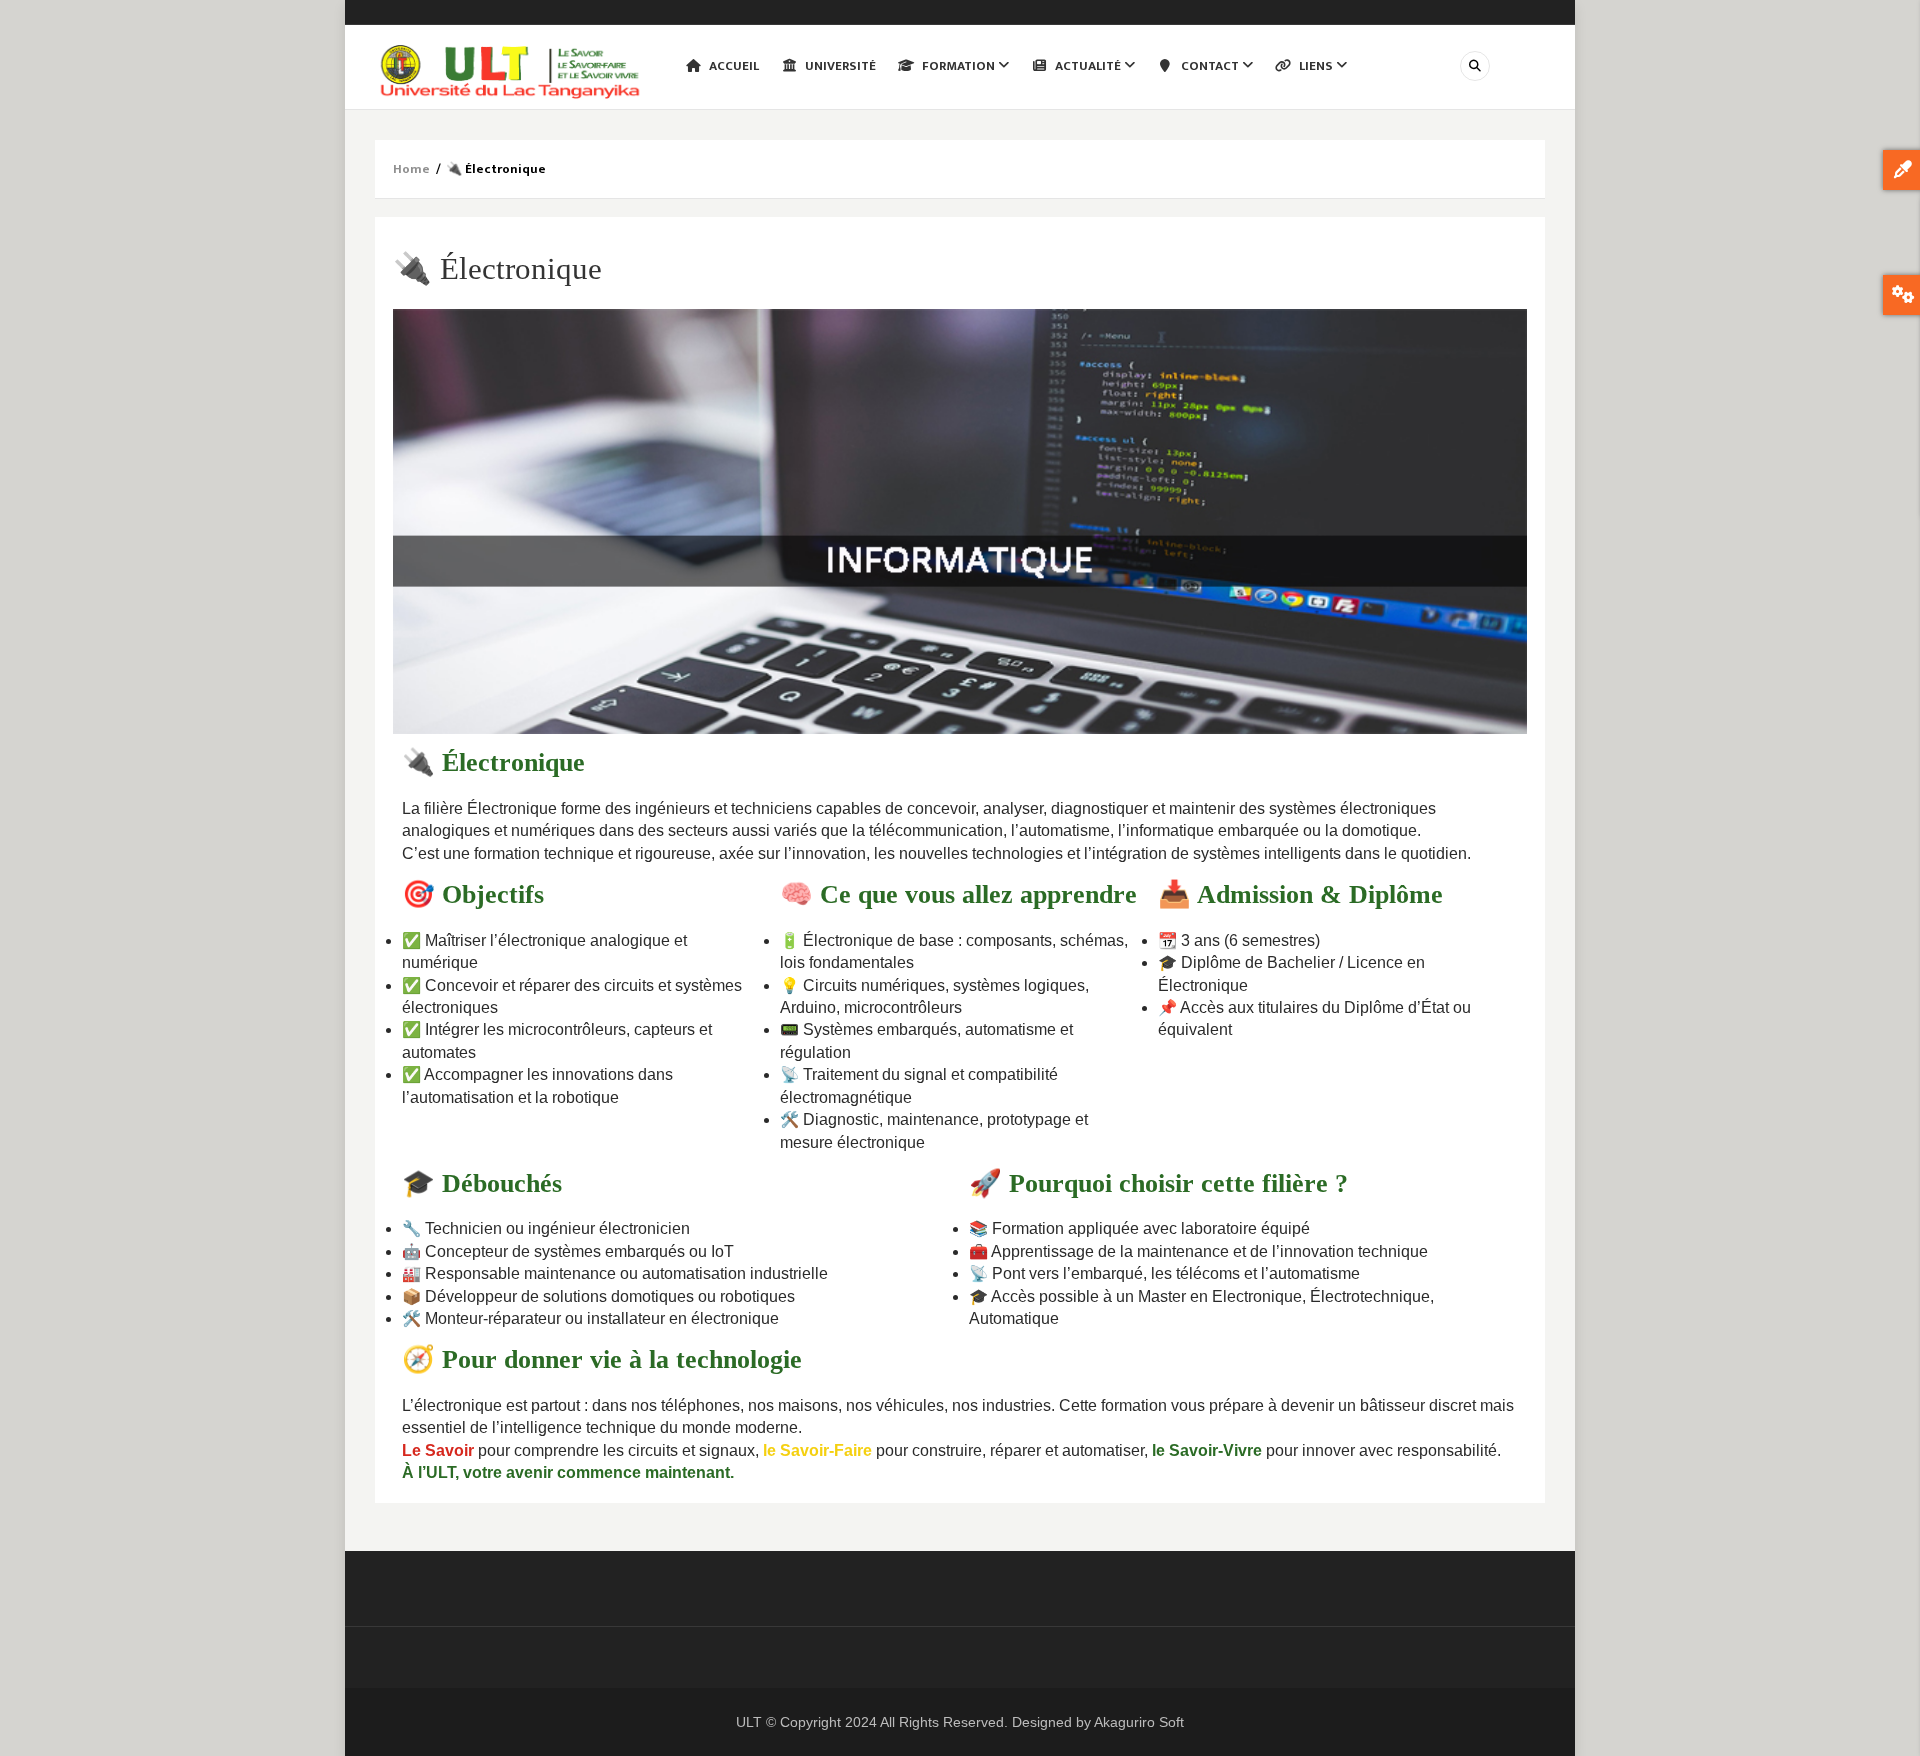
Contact (1210, 66)
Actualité (1088, 66)
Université (839, 66)
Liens (1316, 66)
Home (411, 169)
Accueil (732, 66)
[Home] (510, 70)
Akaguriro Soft (1139, 1722)
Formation (958, 66)
